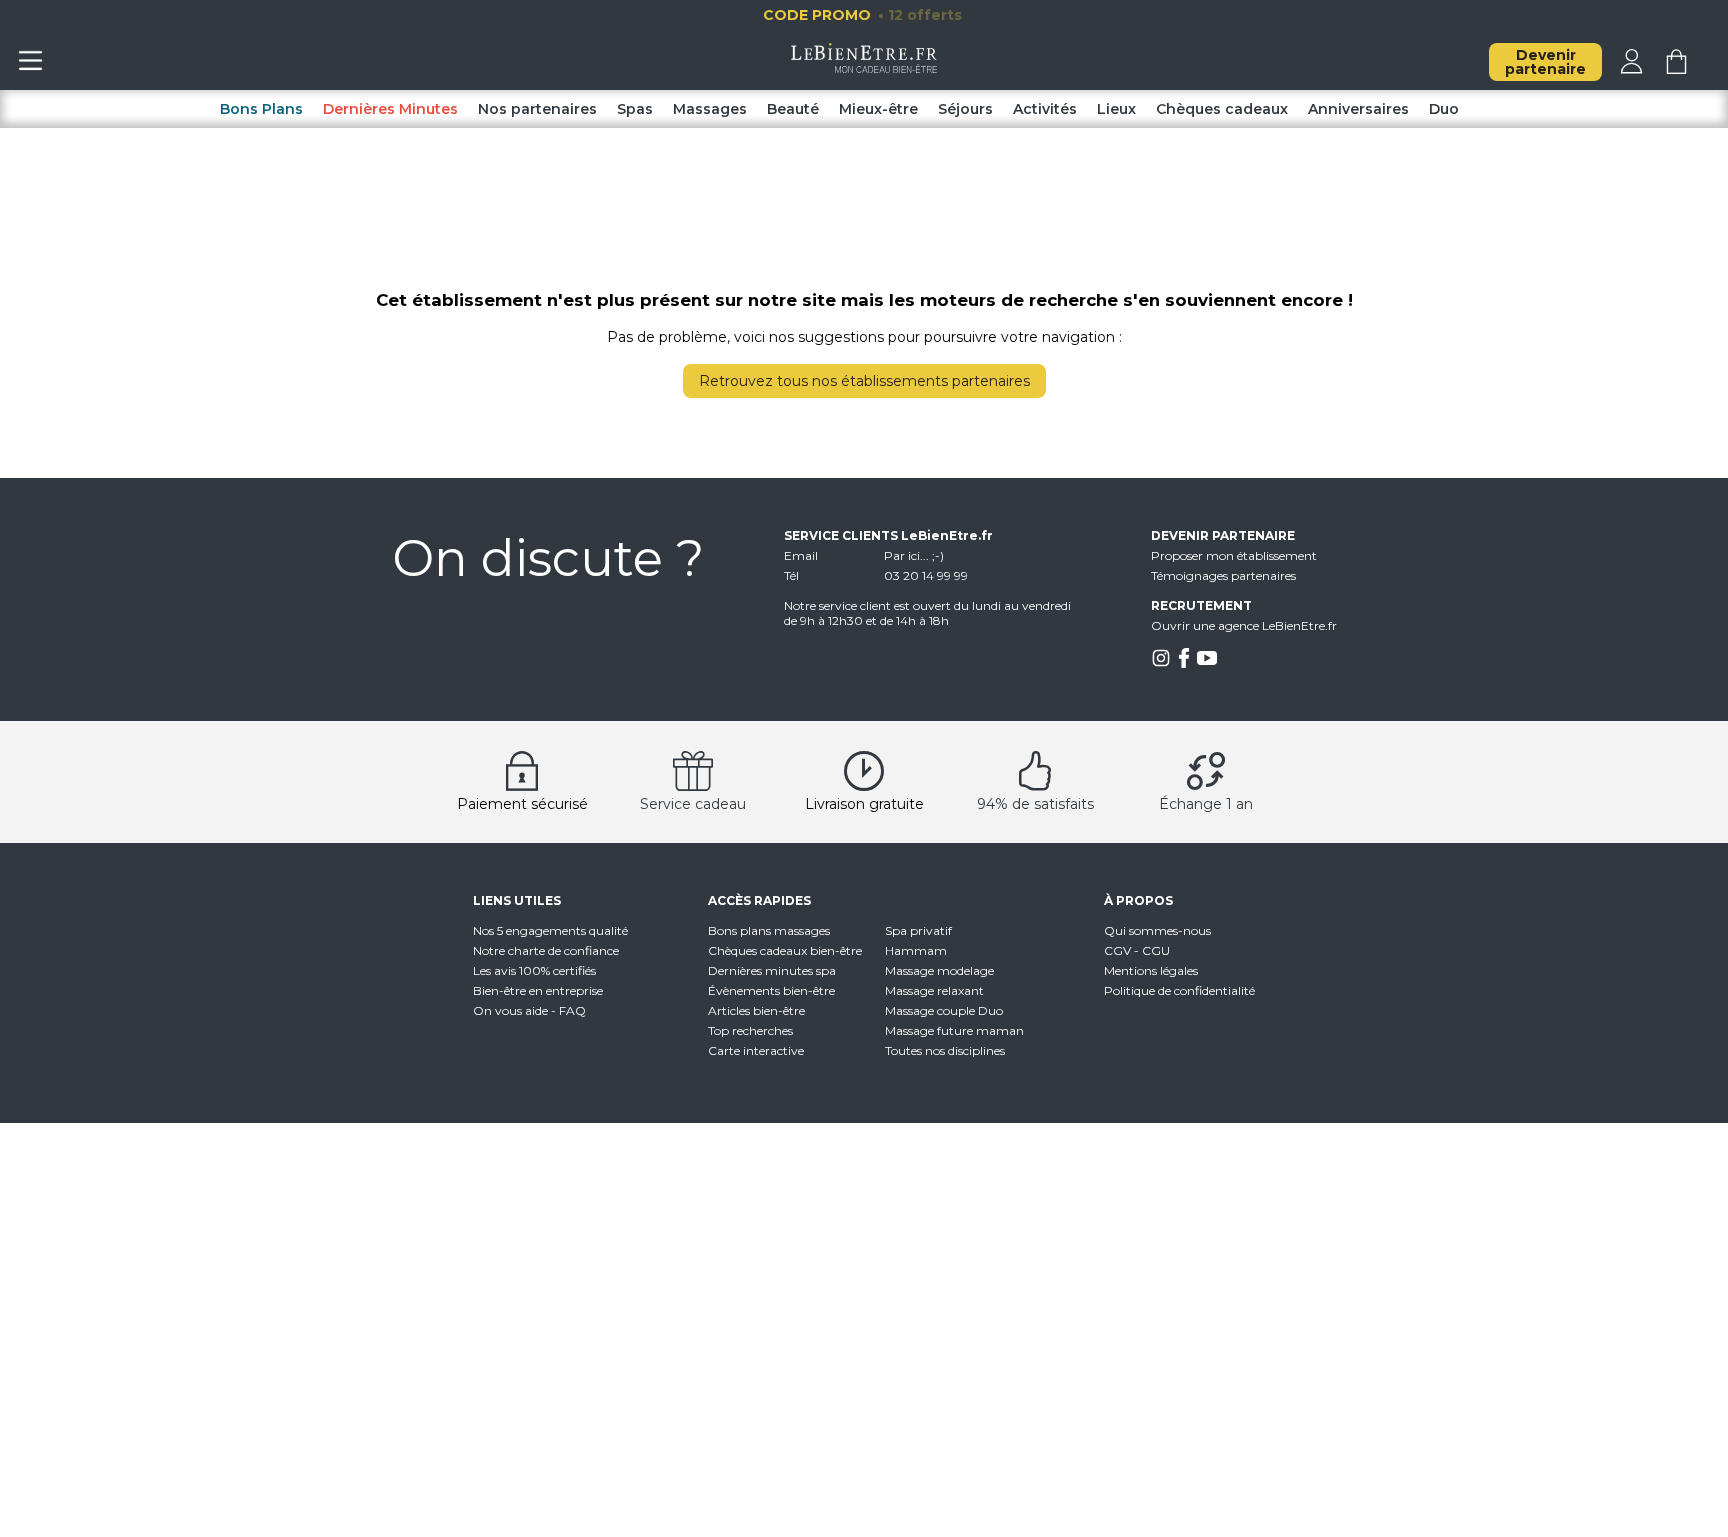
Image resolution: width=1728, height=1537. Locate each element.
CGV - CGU (1137, 950)
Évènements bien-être (771, 990)
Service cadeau (693, 804)
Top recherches (750, 1030)
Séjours (965, 109)
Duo (1444, 109)
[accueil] (864, 68)
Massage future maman (954, 1030)
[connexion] (1631, 69)
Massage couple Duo (944, 1010)
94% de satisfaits (1035, 804)
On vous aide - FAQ (529, 1010)
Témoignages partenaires (1223, 575)
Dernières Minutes (390, 109)
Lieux (1116, 109)
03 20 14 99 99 (926, 575)
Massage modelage (939, 970)
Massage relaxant (934, 990)
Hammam (916, 950)
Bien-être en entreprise (538, 990)
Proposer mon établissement (1234, 555)
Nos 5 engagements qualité (550, 930)
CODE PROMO (862, 15)
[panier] (1676, 69)
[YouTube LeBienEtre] (1207, 663)
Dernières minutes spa (772, 970)
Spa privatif (918, 930)
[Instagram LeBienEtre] (1161, 663)
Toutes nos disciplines (945, 1050)
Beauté (793, 109)
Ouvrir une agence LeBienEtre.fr (1244, 625)
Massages (710, 109)
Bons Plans (261, 109)
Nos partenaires (537, 109)
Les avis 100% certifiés (534, 970)
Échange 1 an (1206, 804)
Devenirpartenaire (1545, 62)
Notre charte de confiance (546, 950)
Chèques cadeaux (1222, 109)
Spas (635, 109)
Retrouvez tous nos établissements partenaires (864, 381)
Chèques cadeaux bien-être (785, 950)
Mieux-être (878, 109)
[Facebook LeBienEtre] (1184, 663)
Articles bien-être (756, 1010)
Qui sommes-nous (1157, 930)
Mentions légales (1151, 970)
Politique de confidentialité (1179, 990)
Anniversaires (1358, 109)
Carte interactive (756, 1050)
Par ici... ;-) (914, 555)
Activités (1045, 109)
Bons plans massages (769, 930)
